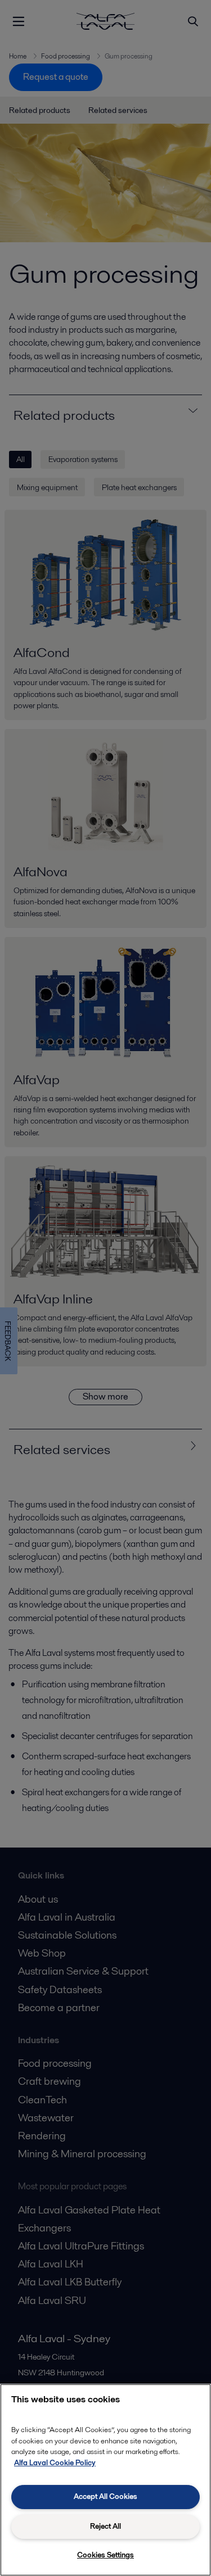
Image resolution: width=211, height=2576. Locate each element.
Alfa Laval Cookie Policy (55, 2463)
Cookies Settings (105, 2555)
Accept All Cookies (105, 2496)
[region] (105, 2480)
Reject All (105, 2526)
